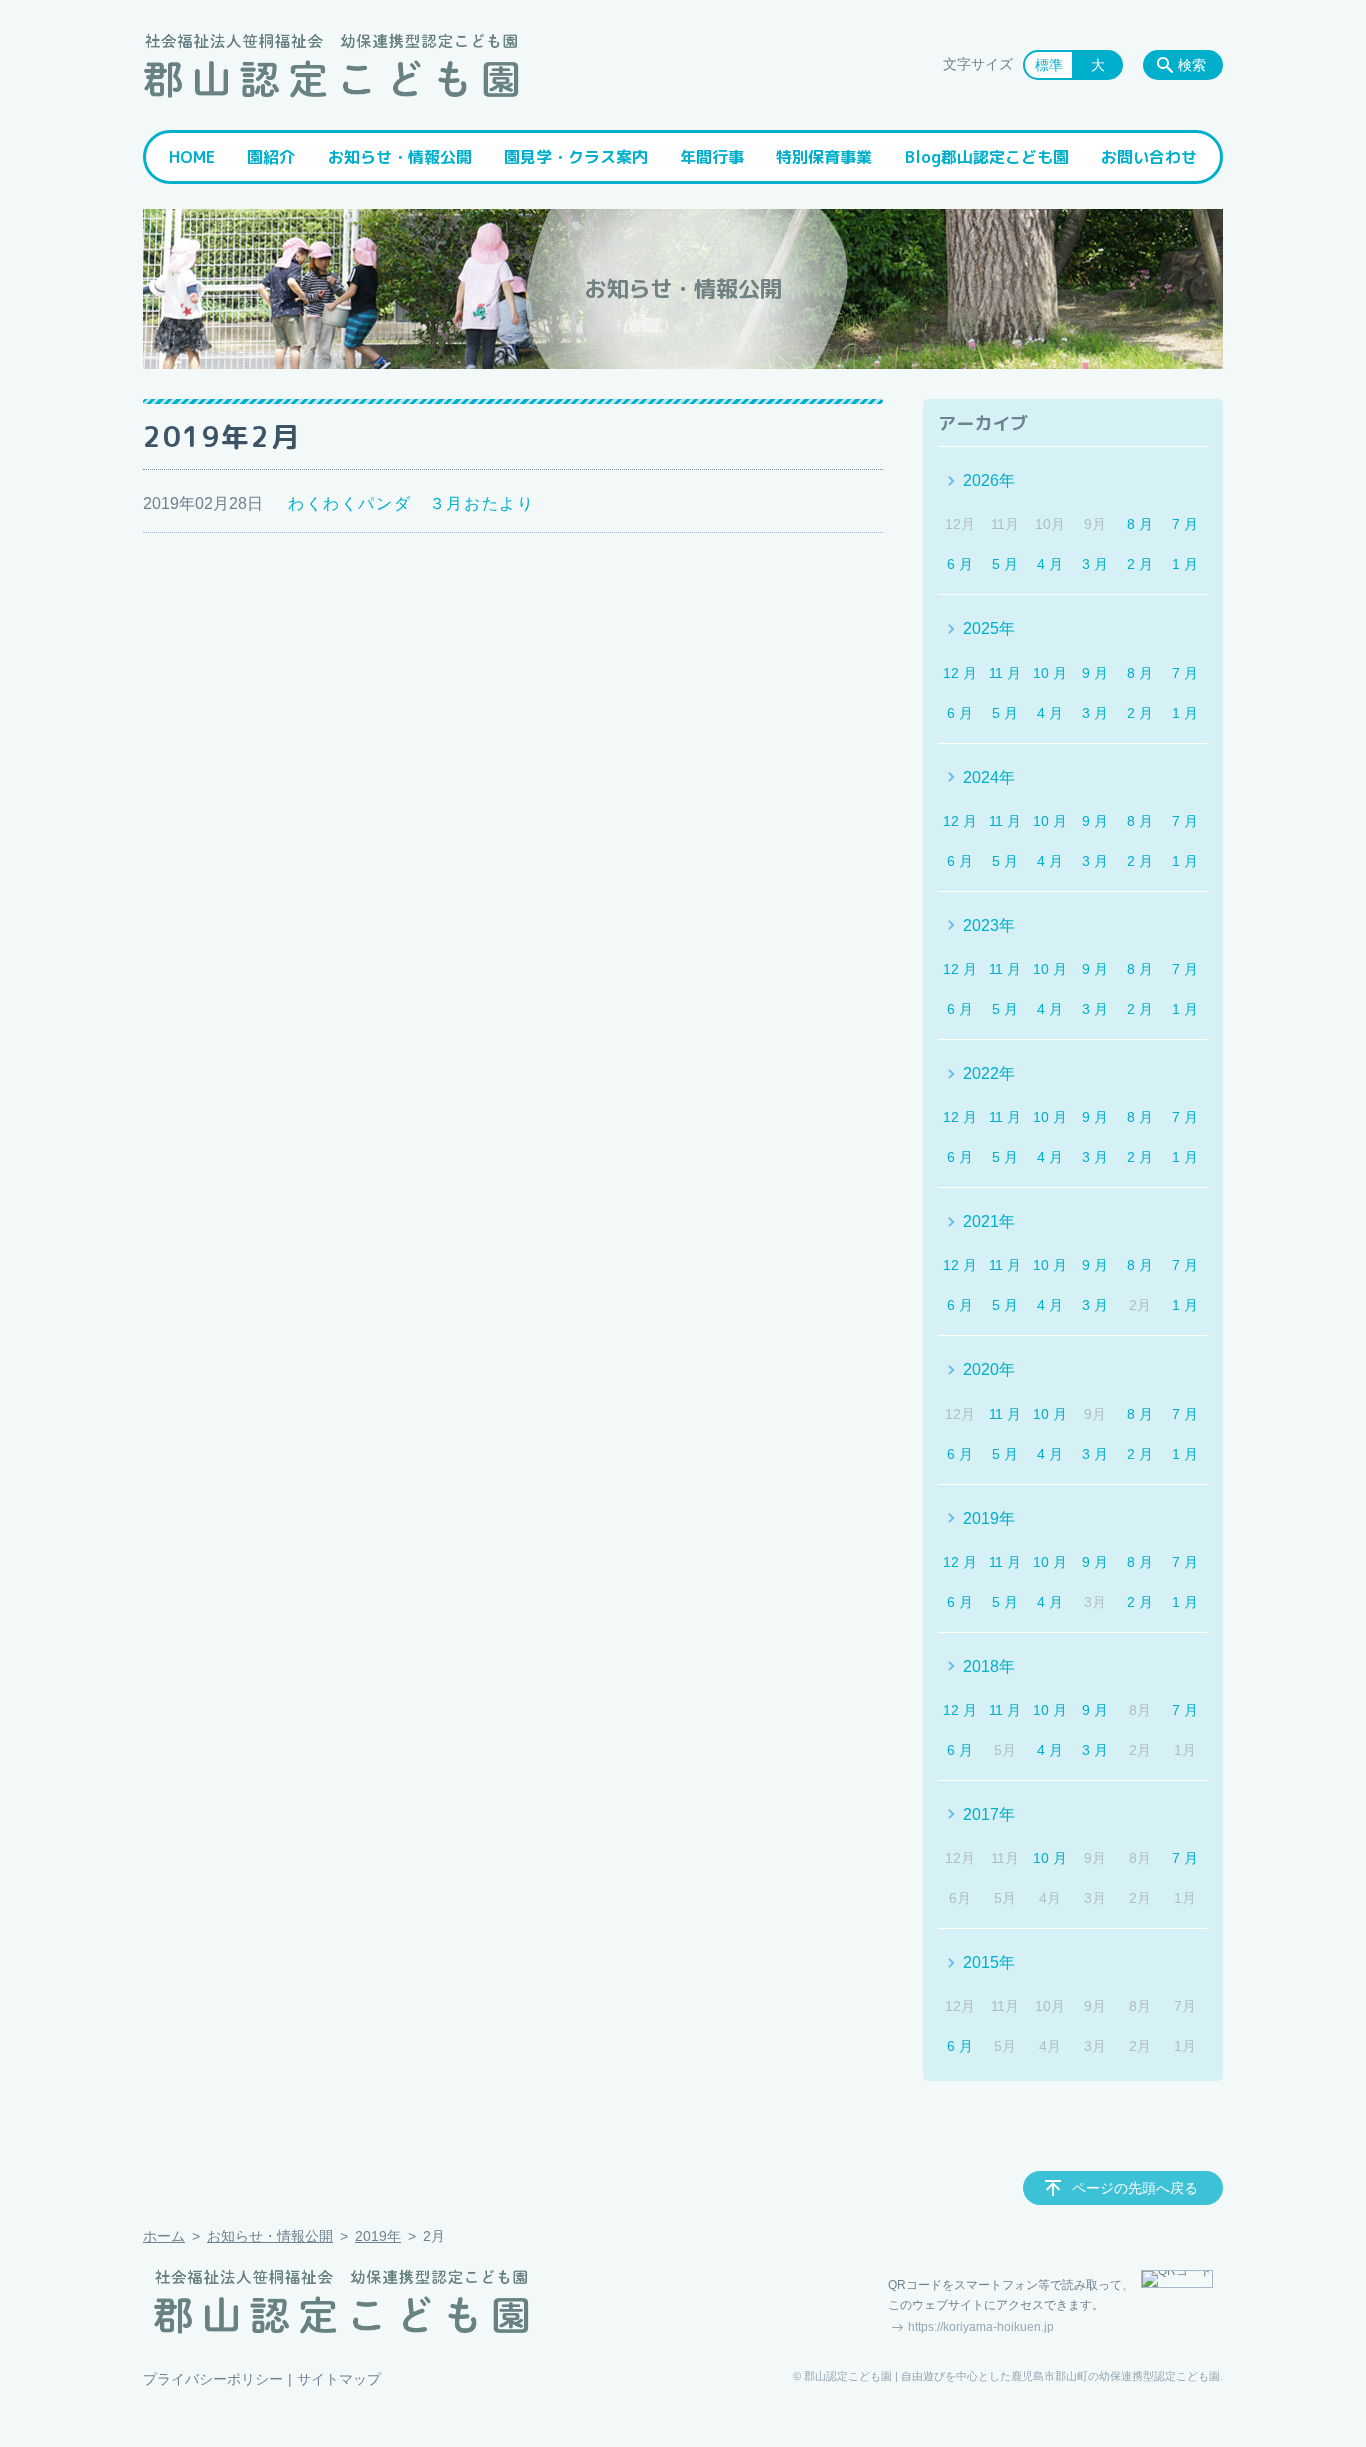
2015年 (989, 1962)
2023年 (989, 925)
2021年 (989, 1221)
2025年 (989, 628)
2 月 (1140, 564)
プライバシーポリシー (213, 2379)
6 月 (960, 564)
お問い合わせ (1149, 157)
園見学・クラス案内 (576, 157)
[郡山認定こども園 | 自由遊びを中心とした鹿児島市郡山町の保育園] (331, 65)
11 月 (1005, 673)
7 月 (1185, 524)
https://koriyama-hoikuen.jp (981, 2327)
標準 (1049, 65)
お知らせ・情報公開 (400, 157)
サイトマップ (339, 2379)
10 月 (1050, 673)
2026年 (989, 480)
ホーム (164, 2236)
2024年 (989, 777)
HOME (192, 157)
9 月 (1095, 673)
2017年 (989, 1814)
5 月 (1005, 564)
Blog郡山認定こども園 (987, 157)
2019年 (989, 1518)
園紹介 (271, 157)
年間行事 (712, 157)
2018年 (989, 1666)
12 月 (960, 673)
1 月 (1185, 564)
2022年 (989, 1073)
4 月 (1050, 564)
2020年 (989, 1369)
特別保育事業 (824, 157)
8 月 (1140, 524)
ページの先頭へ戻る (1135, 2188)
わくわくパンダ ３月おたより (411, 503)
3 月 (1095, 564)
